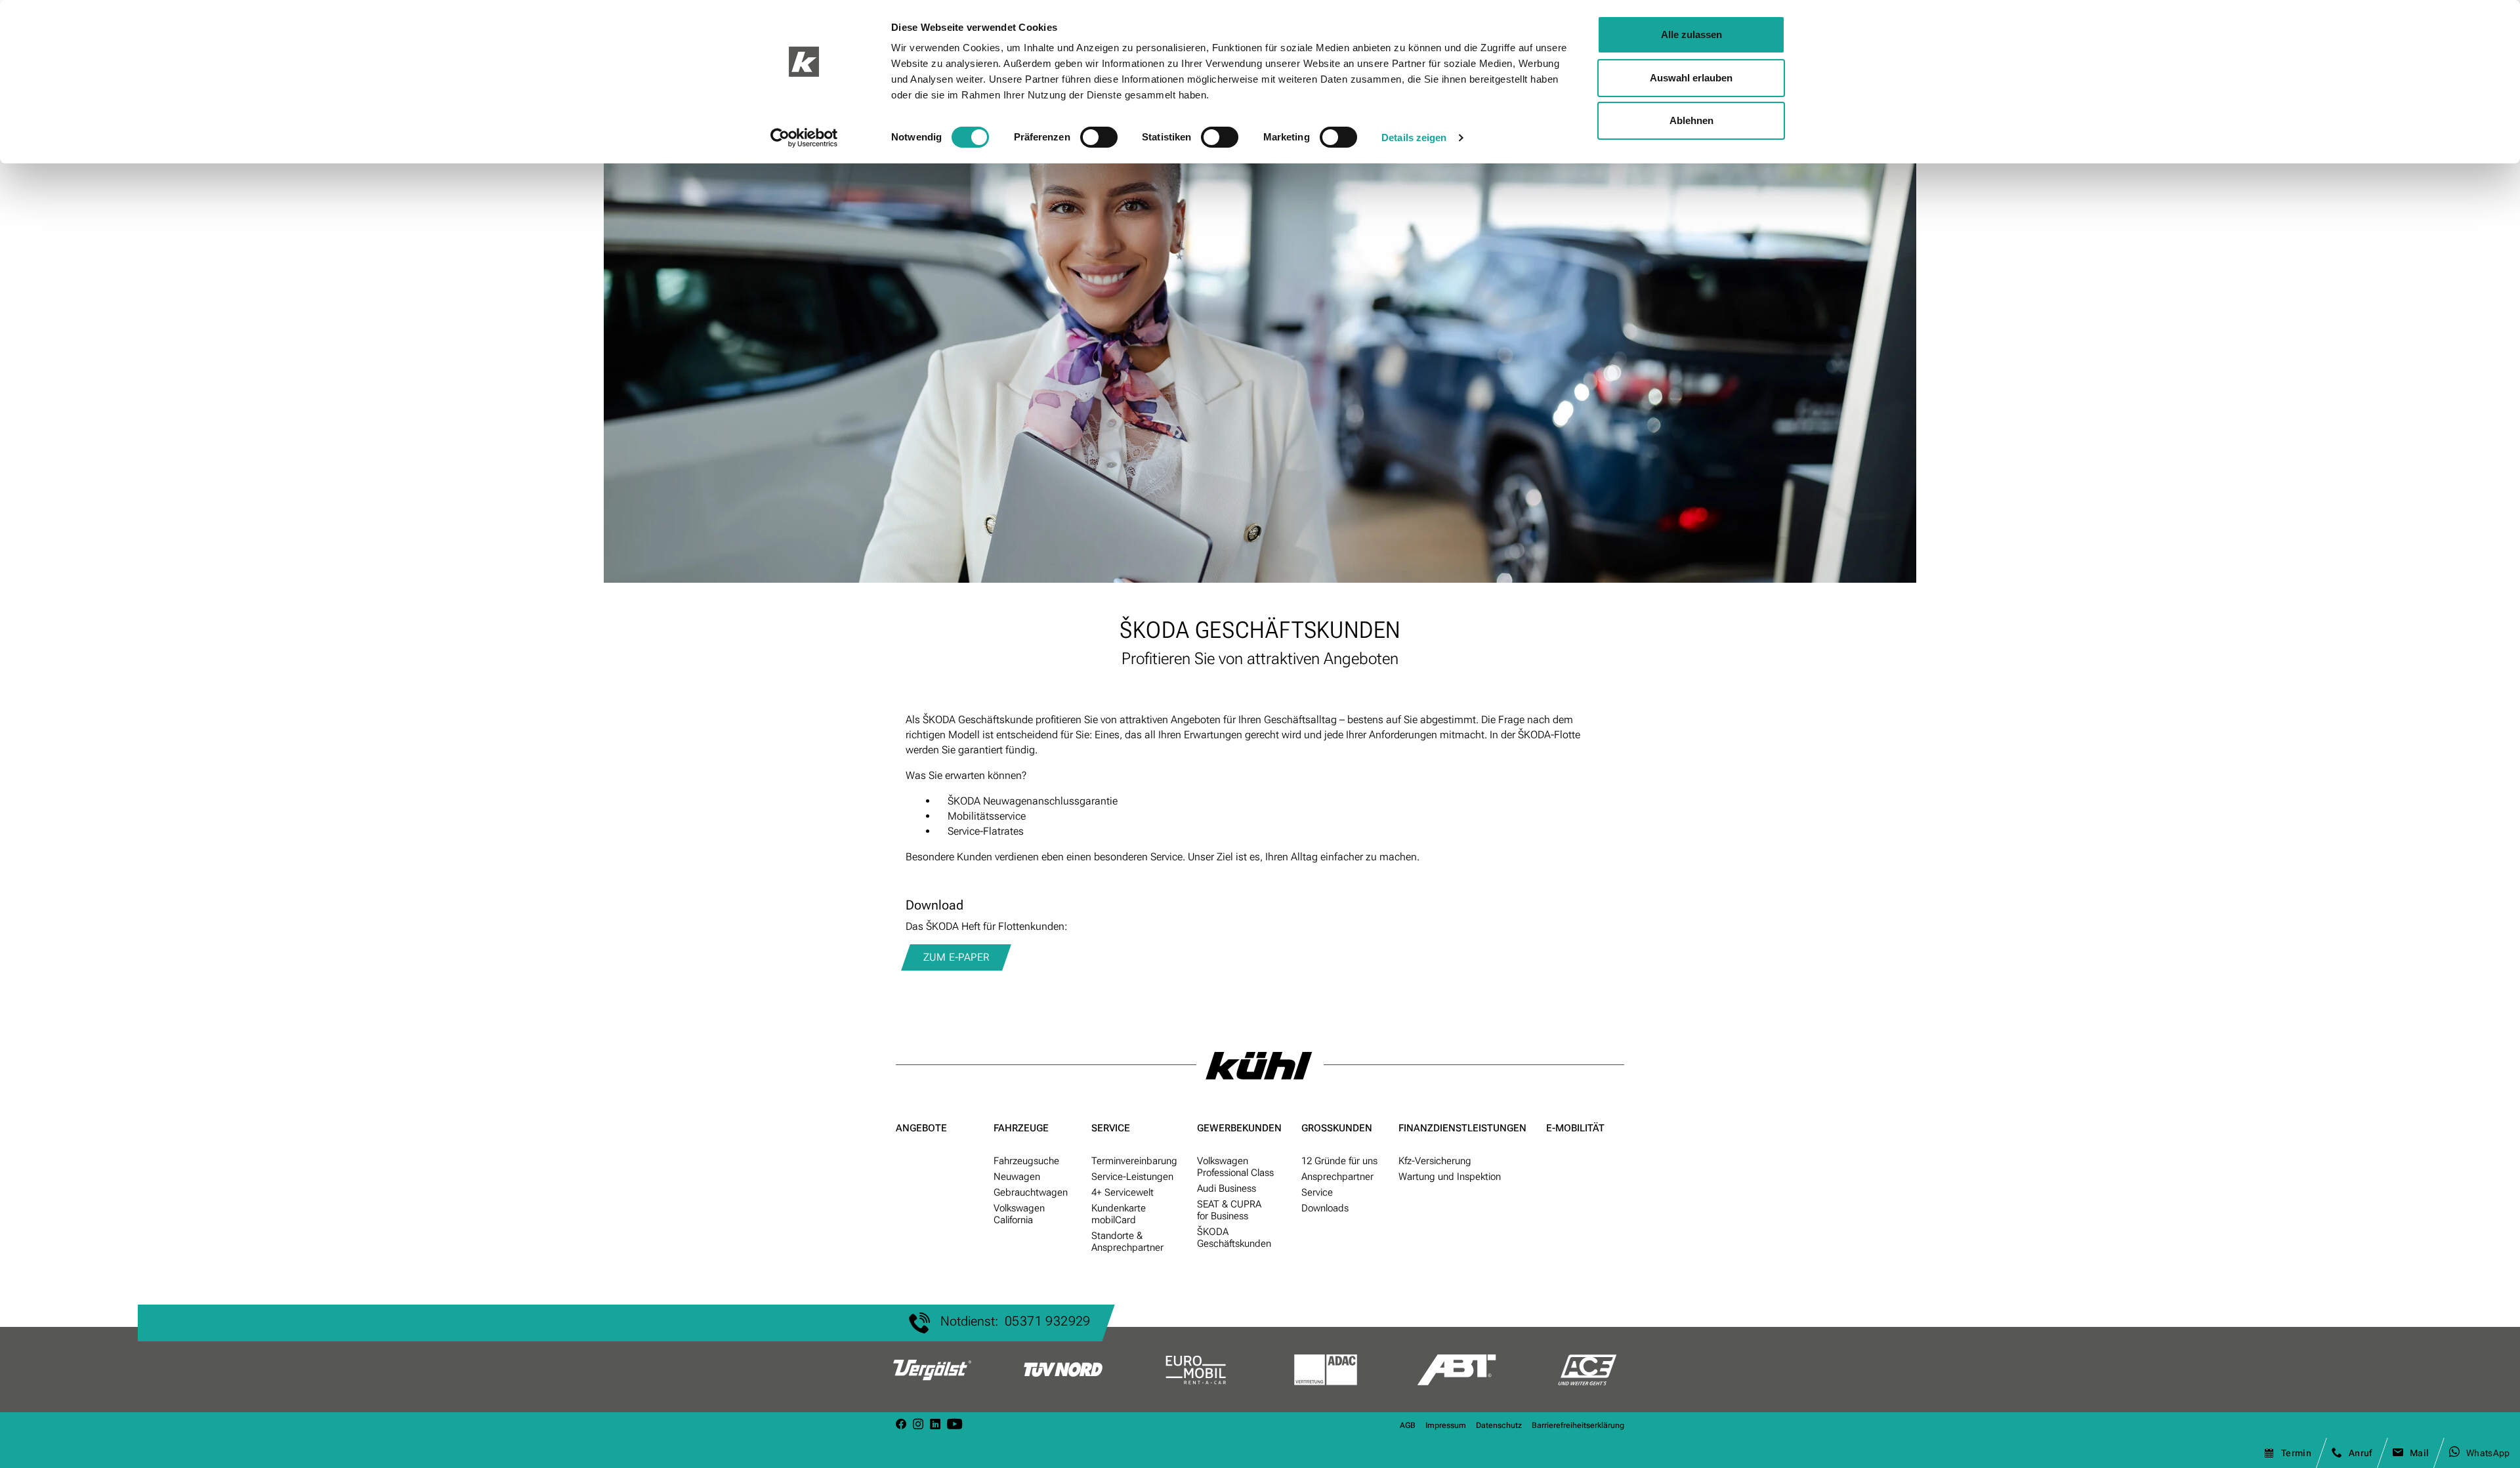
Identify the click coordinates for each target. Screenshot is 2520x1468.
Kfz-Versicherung (1435, 1161)
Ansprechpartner (1337, 1177)
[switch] (1099, 137)
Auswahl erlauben (1691, 78)
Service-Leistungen (1132, 1177)
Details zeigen (1414, 137)
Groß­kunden (1337, 1128)
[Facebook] (901, 1425)
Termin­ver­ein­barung (1134, 1161)
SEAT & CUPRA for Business (1229, 1210)
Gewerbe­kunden (1239, 1128)
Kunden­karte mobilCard (1119, 1214)
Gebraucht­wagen (1031, 1192)
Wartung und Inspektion (1450, 1177)
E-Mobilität (1575, 1128)
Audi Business (1227, 1188)
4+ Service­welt (1123, 1192)
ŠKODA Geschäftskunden (1234, 1238)
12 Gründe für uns (1339, 1161)
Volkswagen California (1019, 1214)
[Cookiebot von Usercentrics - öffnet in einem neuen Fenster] (804, 138)
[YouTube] (955, 1425)
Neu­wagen (1017, 1177)
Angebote (921, 1128)
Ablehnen (1691, 120)
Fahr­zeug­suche (1026, 1161)
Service (1111, 1128)
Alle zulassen (1691, 34)
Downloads (1325, 1208)
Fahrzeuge (1021, 1128)
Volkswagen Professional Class (1235, 1167)
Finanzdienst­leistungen (1462, 1128)
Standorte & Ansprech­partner (1127, 1242)
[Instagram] (918, 1425)
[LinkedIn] (935, 1425)
